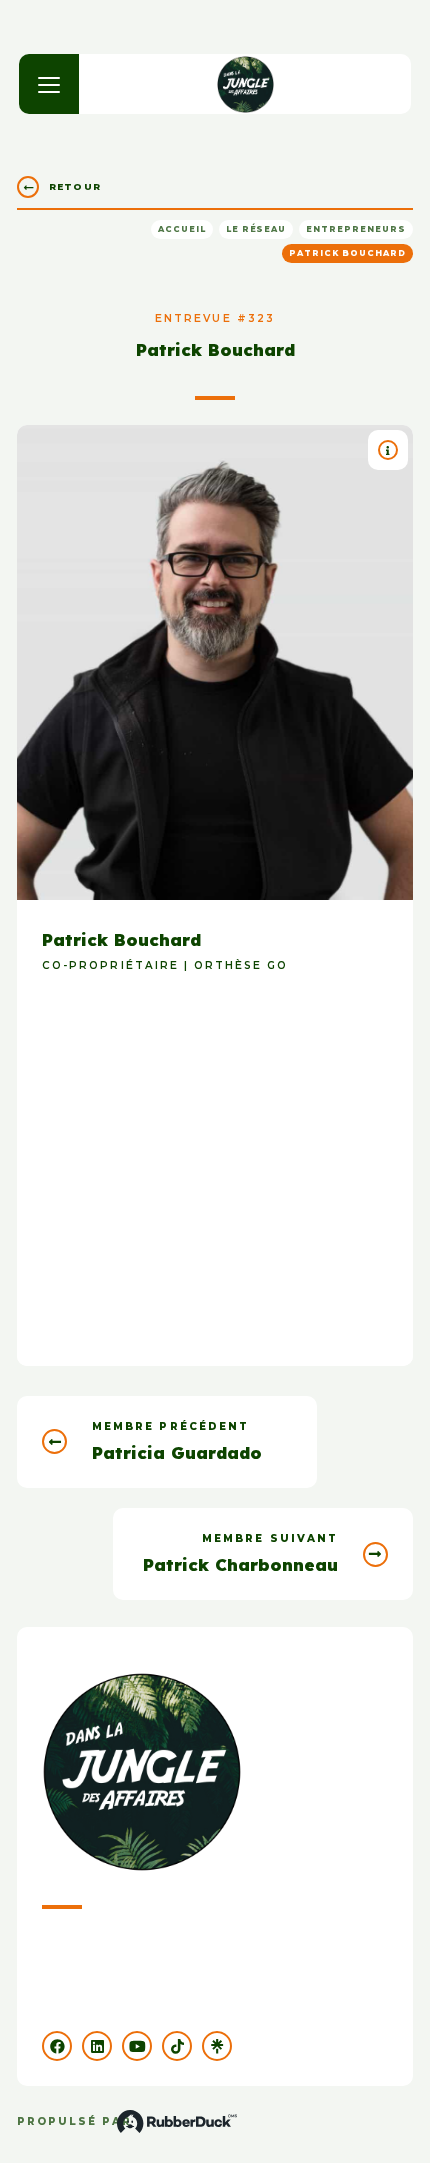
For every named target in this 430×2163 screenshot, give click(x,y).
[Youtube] (137, 2046)
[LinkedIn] (97, 2046)
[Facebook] (57, 2046)
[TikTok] (177, 2046)
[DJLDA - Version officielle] (245, 84)
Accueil (182, 229)
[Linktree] (217, 2046)
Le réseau (256, 229)
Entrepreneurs (355, 229)
